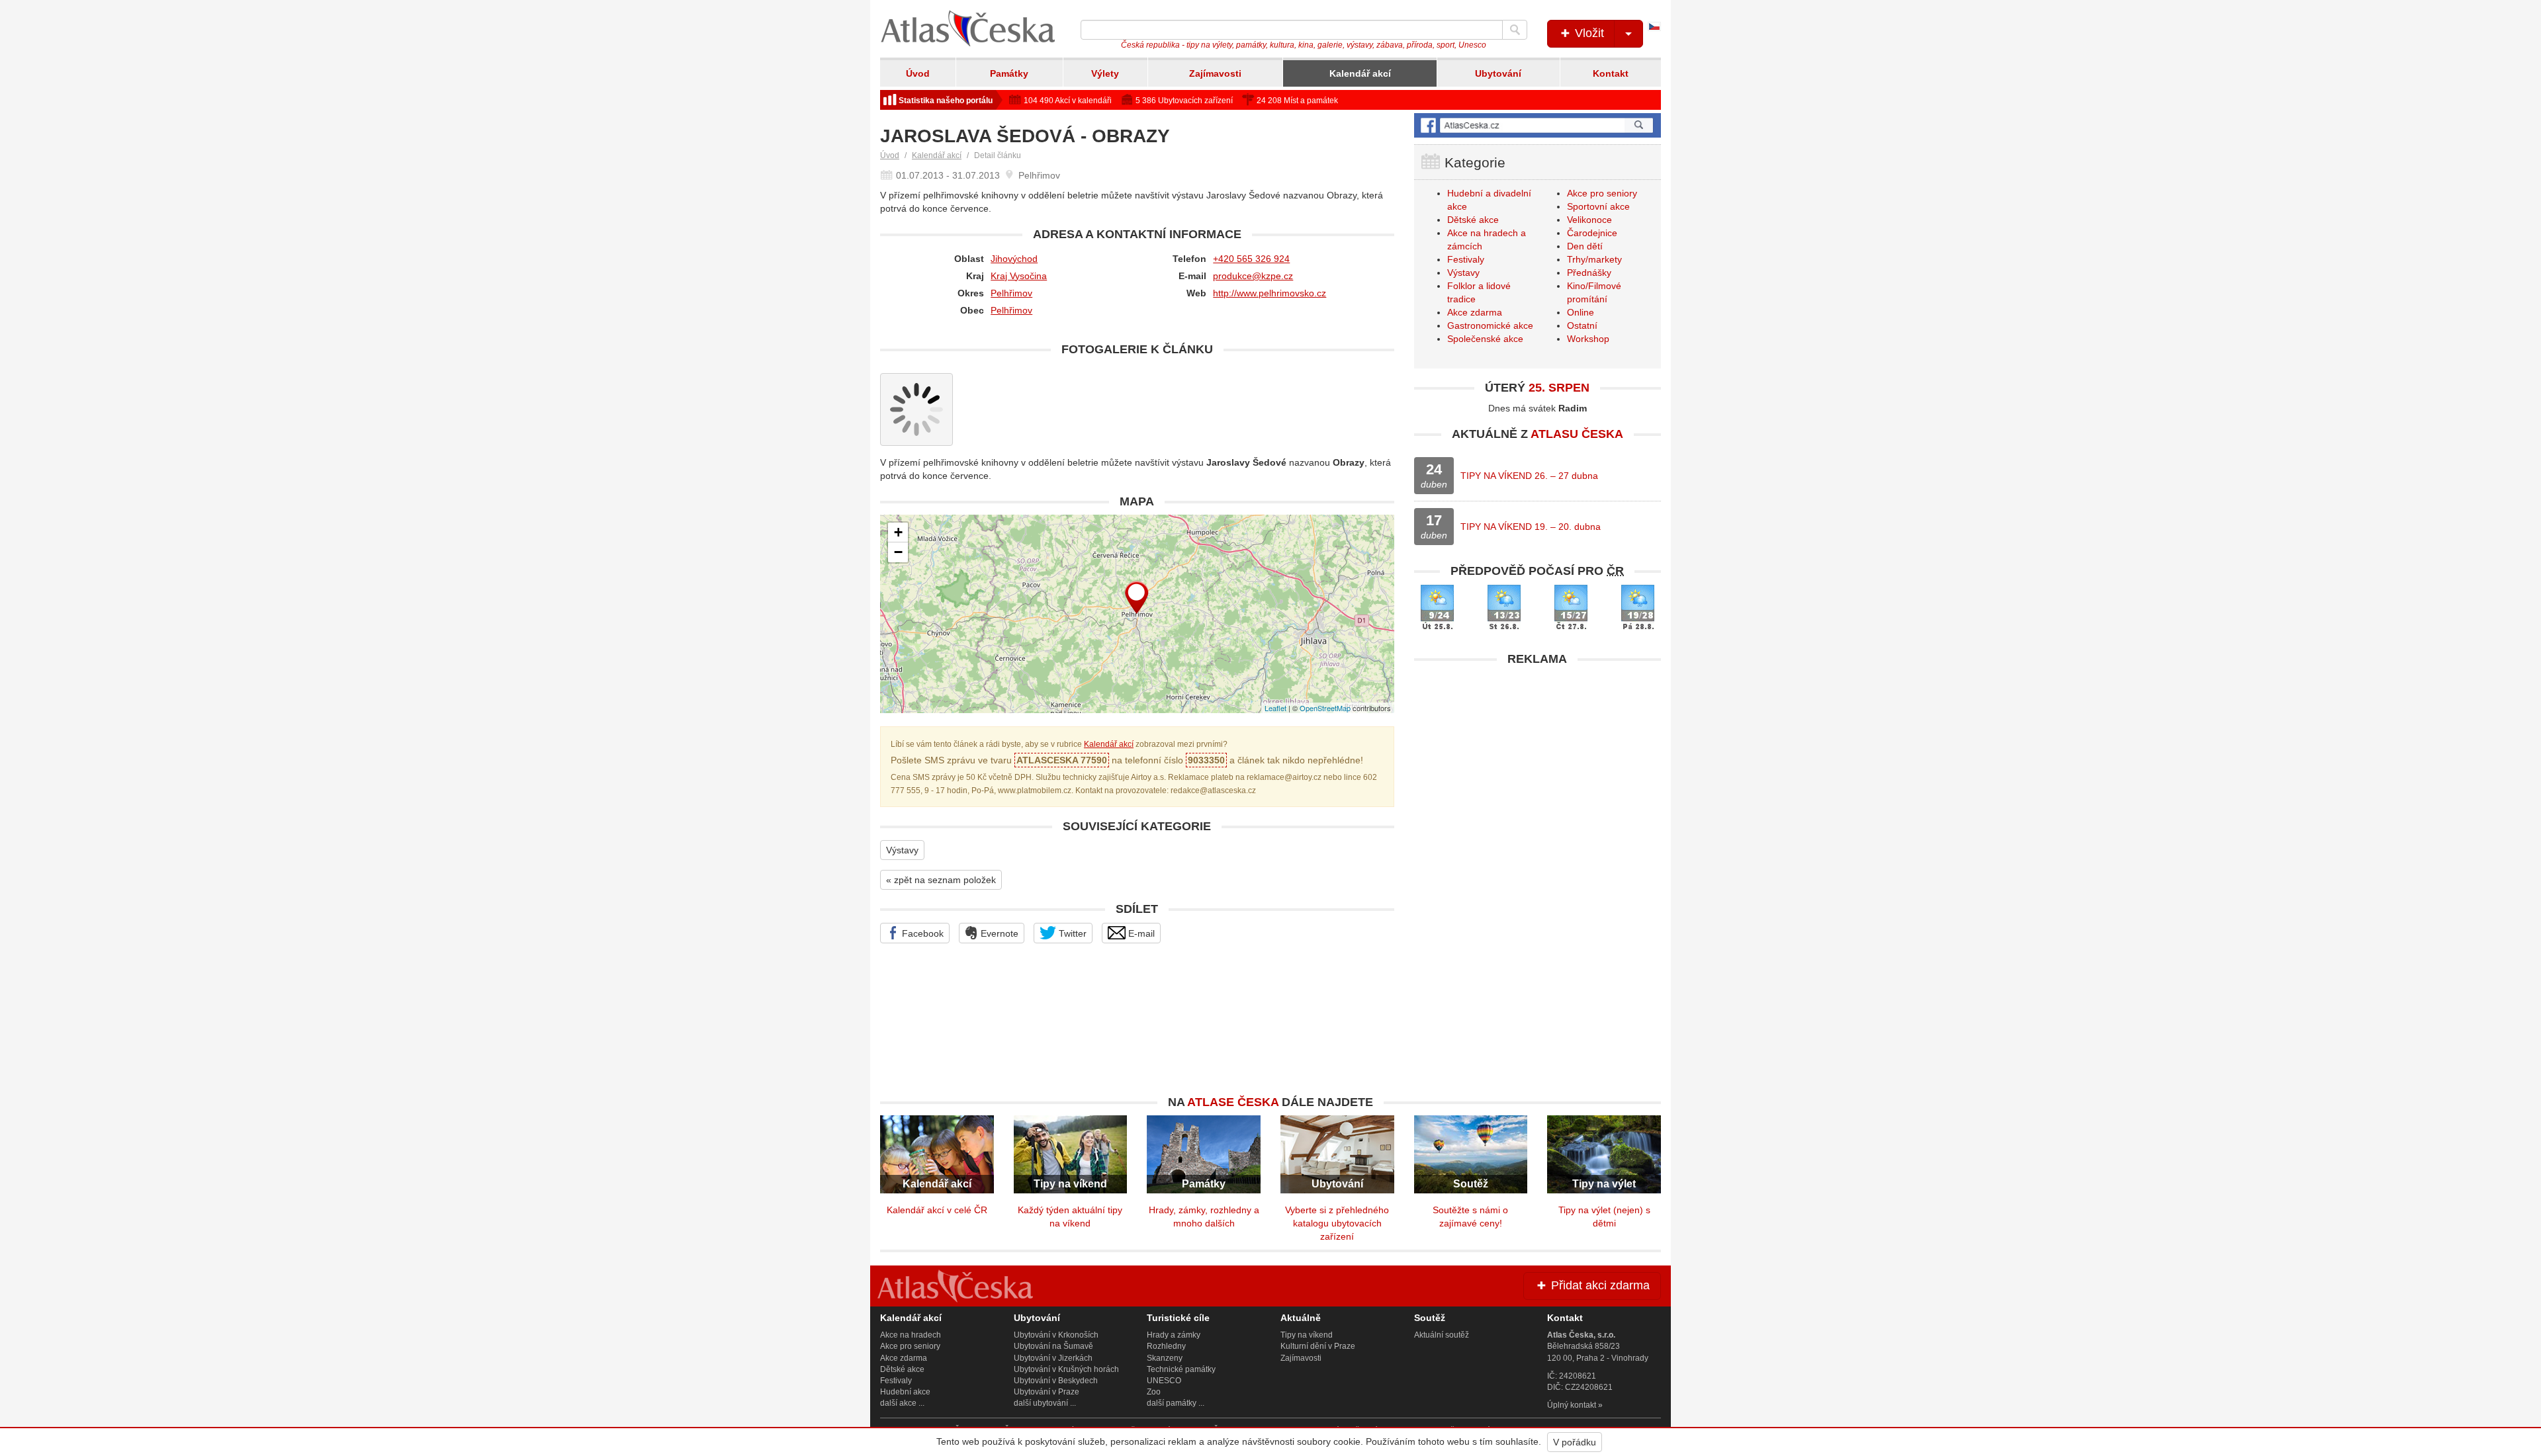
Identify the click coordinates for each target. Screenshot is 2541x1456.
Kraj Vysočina (1019, 276)
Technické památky (1181, 1369)
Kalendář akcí (1360, 73)
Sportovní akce (1598, 206)
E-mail (1140, 933)
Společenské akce (1485, 339)
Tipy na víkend (1307, 1335)
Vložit (1588, 33)
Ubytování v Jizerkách (1053, 1358)
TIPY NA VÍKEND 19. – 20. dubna (1531, 527)
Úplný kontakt (1572, 1405)
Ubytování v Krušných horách (1066, 1369)
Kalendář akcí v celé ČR (937, 1210)
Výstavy (902, 850)
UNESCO (1164, 1381)
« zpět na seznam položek (941, 880)
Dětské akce (1473, 220)
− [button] (898, 552)
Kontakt (1611, 73)
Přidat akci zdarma (1599, 1285)
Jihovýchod (1014, 259)
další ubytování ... (1045, 1403)
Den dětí (1585, 246)
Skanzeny (1165, 1358)
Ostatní (1582, 325)
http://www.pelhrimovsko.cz (1270, 293)
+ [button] (898, 532)
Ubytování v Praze (1047, 1392)
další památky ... (1176, 1403)
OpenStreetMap (1325, 708)
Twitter (1071, 933)
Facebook (921, 933)
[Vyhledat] (1515, 30)
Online (1581, 312)
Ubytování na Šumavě (1053, 1346)
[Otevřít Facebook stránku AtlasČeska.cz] (1538, 125)
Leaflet (1275, 708)
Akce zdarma (1475, 312)
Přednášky (1589, 273)
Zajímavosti (1215, 73)
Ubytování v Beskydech (1056, 1381)
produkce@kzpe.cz (1253, 276)
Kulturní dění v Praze (1318, 1346)
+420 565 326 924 (1251, 259)
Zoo (1154, 1392)
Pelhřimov (1011, 293)
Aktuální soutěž (1442, 1335)
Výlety (1105, 73)
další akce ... (902, 1403)
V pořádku (1575, 1442)
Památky (1009, 73)
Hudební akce (905, 1392)
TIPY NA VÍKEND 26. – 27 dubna (1529, 476)
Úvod (918, 73)
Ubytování (1498, 73)
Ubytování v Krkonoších (1056, 1335)
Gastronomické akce (1490, 325)
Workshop (1588, 339)
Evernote (998, 933)
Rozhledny (1166, 1346)
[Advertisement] (1538, 765)
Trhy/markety (1594, 259)
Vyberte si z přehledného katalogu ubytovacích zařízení (1337, 1223)
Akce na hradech (911, 1335)
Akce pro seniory (1602, 193)
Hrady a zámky (1174, 1335)
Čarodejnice (1592, 233)
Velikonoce (1589, 220)
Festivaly (1466, 259)
